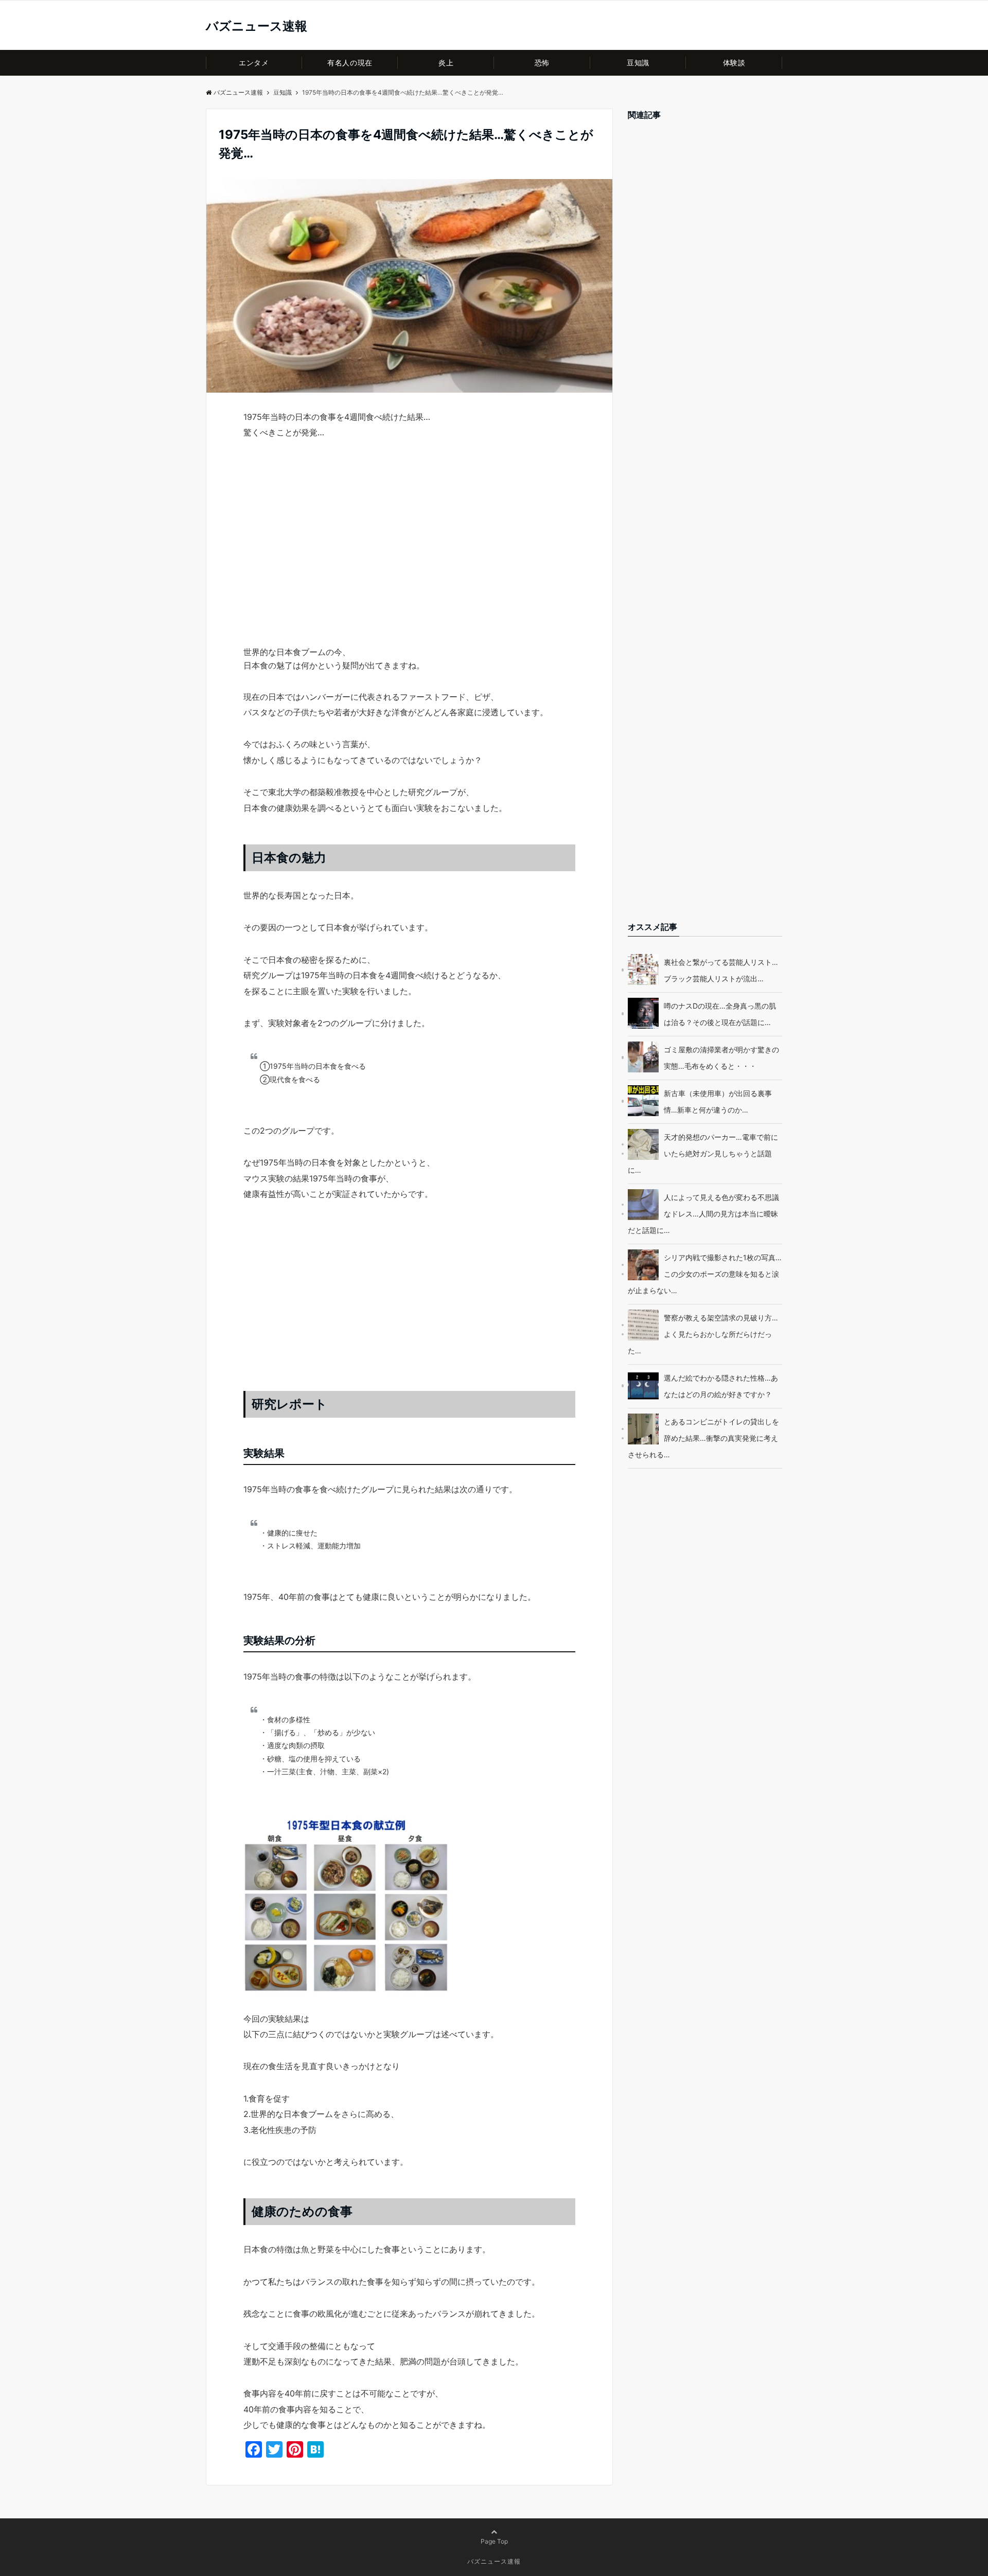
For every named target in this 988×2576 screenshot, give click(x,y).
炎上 (446, 63)
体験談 (734, 63)
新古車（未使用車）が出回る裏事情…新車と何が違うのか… (718, 1101)
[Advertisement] (409, 561)
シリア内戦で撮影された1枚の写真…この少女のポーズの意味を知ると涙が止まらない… (705, 1274)
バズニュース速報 (257, 26)
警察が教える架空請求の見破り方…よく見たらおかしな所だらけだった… (703, 1334)
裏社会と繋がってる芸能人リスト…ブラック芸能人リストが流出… (721, 970)
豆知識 (638, 63)
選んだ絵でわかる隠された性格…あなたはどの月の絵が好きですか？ (721, 1386)
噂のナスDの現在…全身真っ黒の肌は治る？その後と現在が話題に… (720, 1014)
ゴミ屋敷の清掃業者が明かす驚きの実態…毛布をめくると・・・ (721, 1058)
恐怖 (542, 63)
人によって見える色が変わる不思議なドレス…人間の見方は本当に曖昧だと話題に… (703, 1214)
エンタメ (254, 63)
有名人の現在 (350, 63)
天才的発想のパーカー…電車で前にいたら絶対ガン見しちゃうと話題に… (703, 1153)
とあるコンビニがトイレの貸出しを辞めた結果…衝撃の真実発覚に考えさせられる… (703, 1438)
